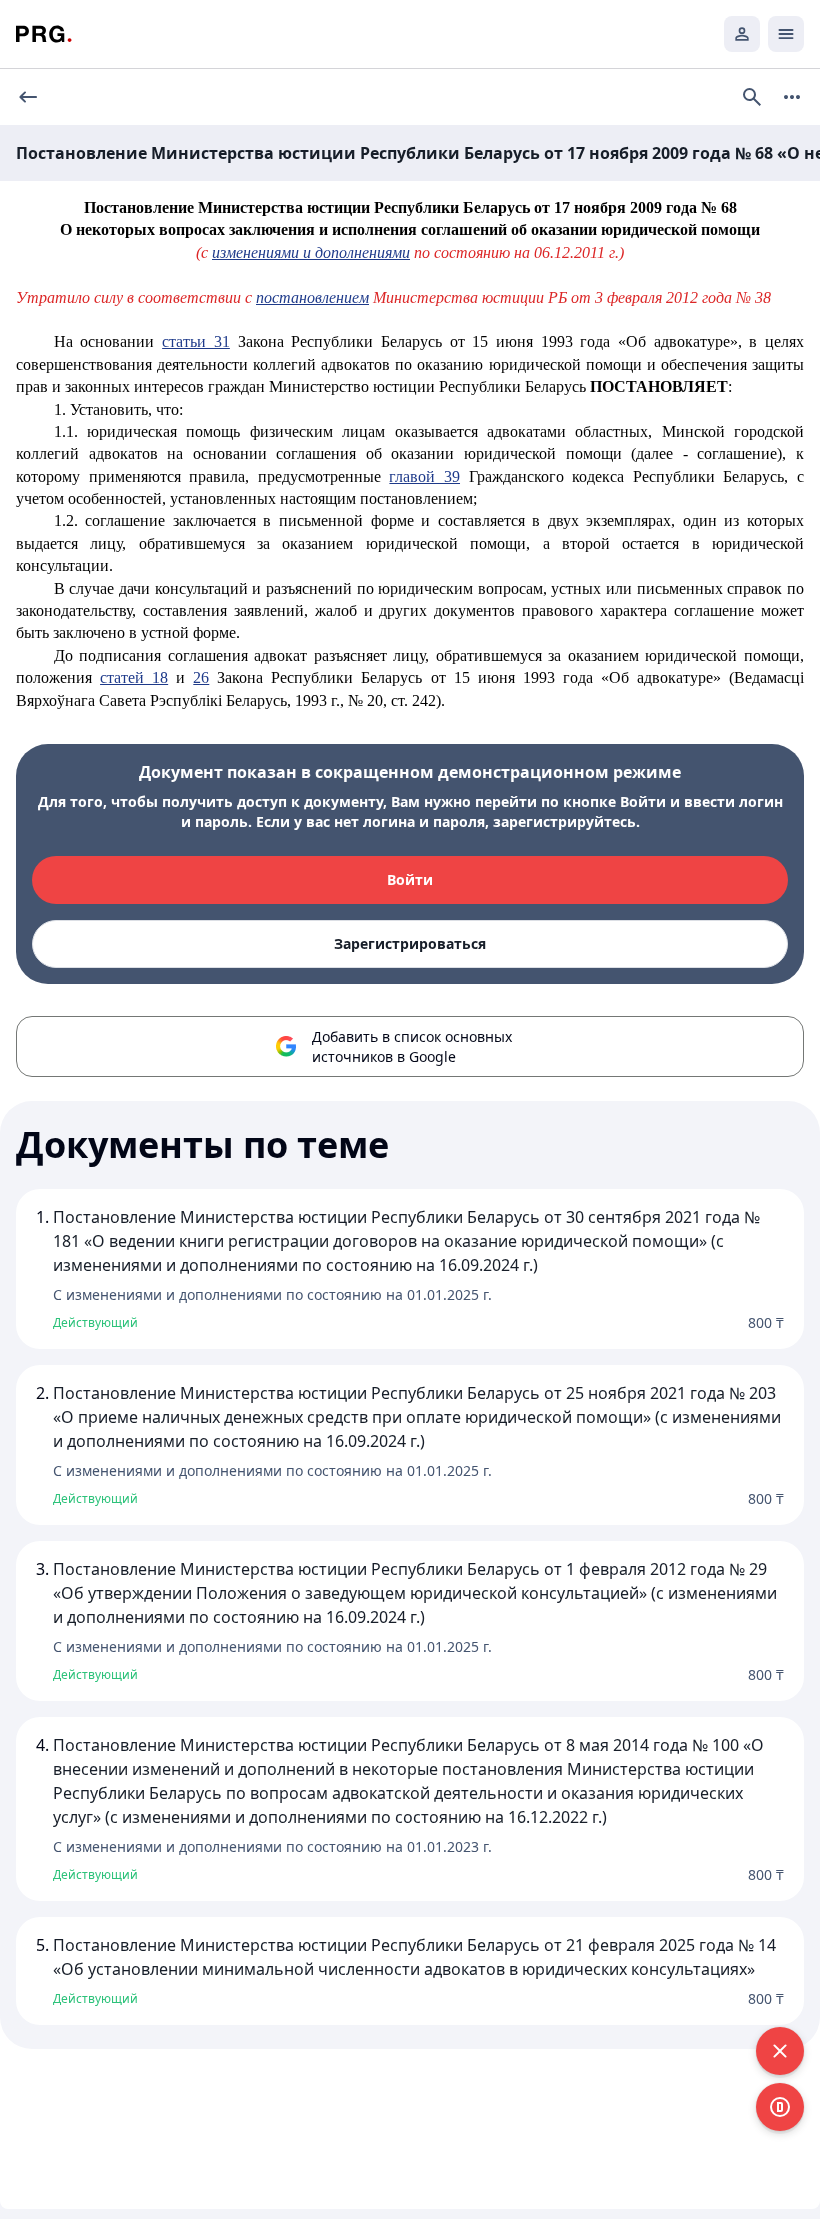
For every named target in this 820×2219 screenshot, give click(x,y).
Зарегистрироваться (410, 943)
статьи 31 (196, 341)
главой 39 (424, 476)
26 (201, 677)
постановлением (312, 297)
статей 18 (134, 677)
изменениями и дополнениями (311, 252)
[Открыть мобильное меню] (786, 34)
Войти (410, 879)
